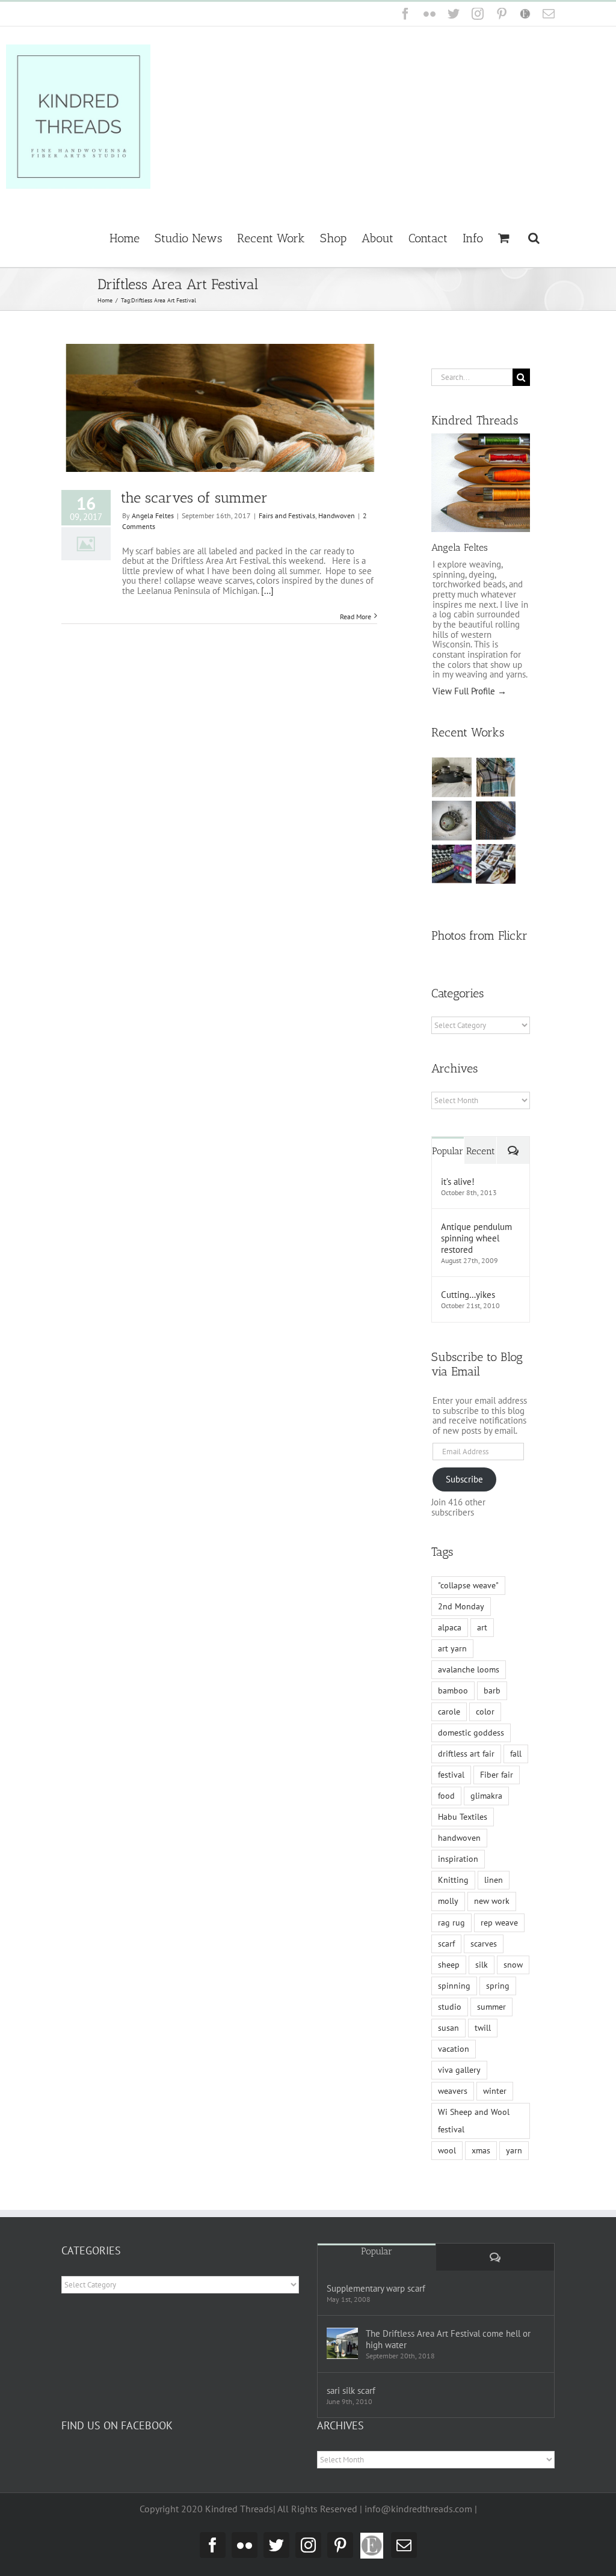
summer (491, 2007)
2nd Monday (461, 1606)
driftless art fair (466, 1754)
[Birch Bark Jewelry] (496, 864)
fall (516, 1754)
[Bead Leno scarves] (496, 821)
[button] (534, 237)
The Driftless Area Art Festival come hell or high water (448, 2339)
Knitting (453, 1880)
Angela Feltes (153, 516)
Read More (356, 616)
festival (451, 1775)
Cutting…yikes (468, 1295)
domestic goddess (471, 1733)
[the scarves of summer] (219, 408)
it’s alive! (458, 1182)
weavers (453, 2091)
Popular (448, 1151)
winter (495, 2091)
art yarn (452, 1648)
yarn (514, 2150)
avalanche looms (469, 1669)
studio (450, 2007)
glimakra (486, 1796)
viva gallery (459, 2070)
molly (448, 1901)
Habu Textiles (463, 1817)
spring (498, 1986)
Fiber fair (497, 1775)
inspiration (458, 1859)
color (485, 1712)
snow (513, 1965)
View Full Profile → (470, 691)
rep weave (499, 1923)
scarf (446, 1944)
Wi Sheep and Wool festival (474, 2121)
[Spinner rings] (452, 777)
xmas (481, 2150)
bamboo (453, 1690)
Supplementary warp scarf (376, 2288)
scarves (484, 1944)
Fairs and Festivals (287, 516)
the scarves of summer (194, 497)
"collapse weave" (468, 1585)
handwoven (459, 1838)
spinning (454, 1986)
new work (492, 1901)
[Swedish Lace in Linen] (496, 777)
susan (448, 2028)
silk (482, 1965)
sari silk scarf (351, 2391)
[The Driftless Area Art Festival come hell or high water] (342, 2343)
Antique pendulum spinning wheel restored (476, 1238)
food (446, 1796)
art (482, 1627)
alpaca (450, 1627)
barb (492, 1690)
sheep (449, 1965)
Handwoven (337, 516)
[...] (267, 591)
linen (494, 1880)
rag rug (451, 1923)
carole (449, 1712)
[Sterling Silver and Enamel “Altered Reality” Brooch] (452, 821)
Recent (481, 1151)
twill (483, 2028)
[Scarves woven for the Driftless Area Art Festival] (452, 864)
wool (447, 2150)
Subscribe (464, 1479)
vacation (454, 2049)
